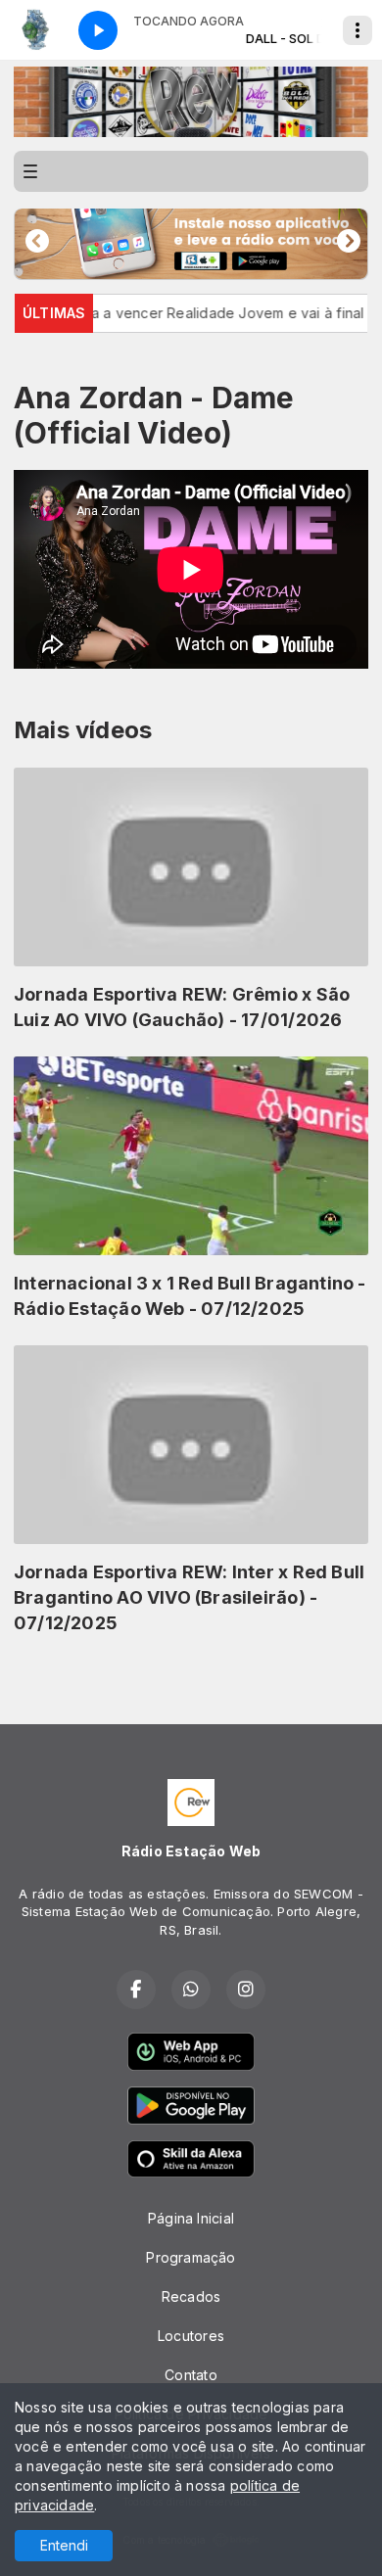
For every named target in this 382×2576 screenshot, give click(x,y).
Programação (191, 2257)
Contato (191, 2375)
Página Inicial (191, 2218)
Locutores (191, 2336)
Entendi (64, 2545)
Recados (191, 2296)
